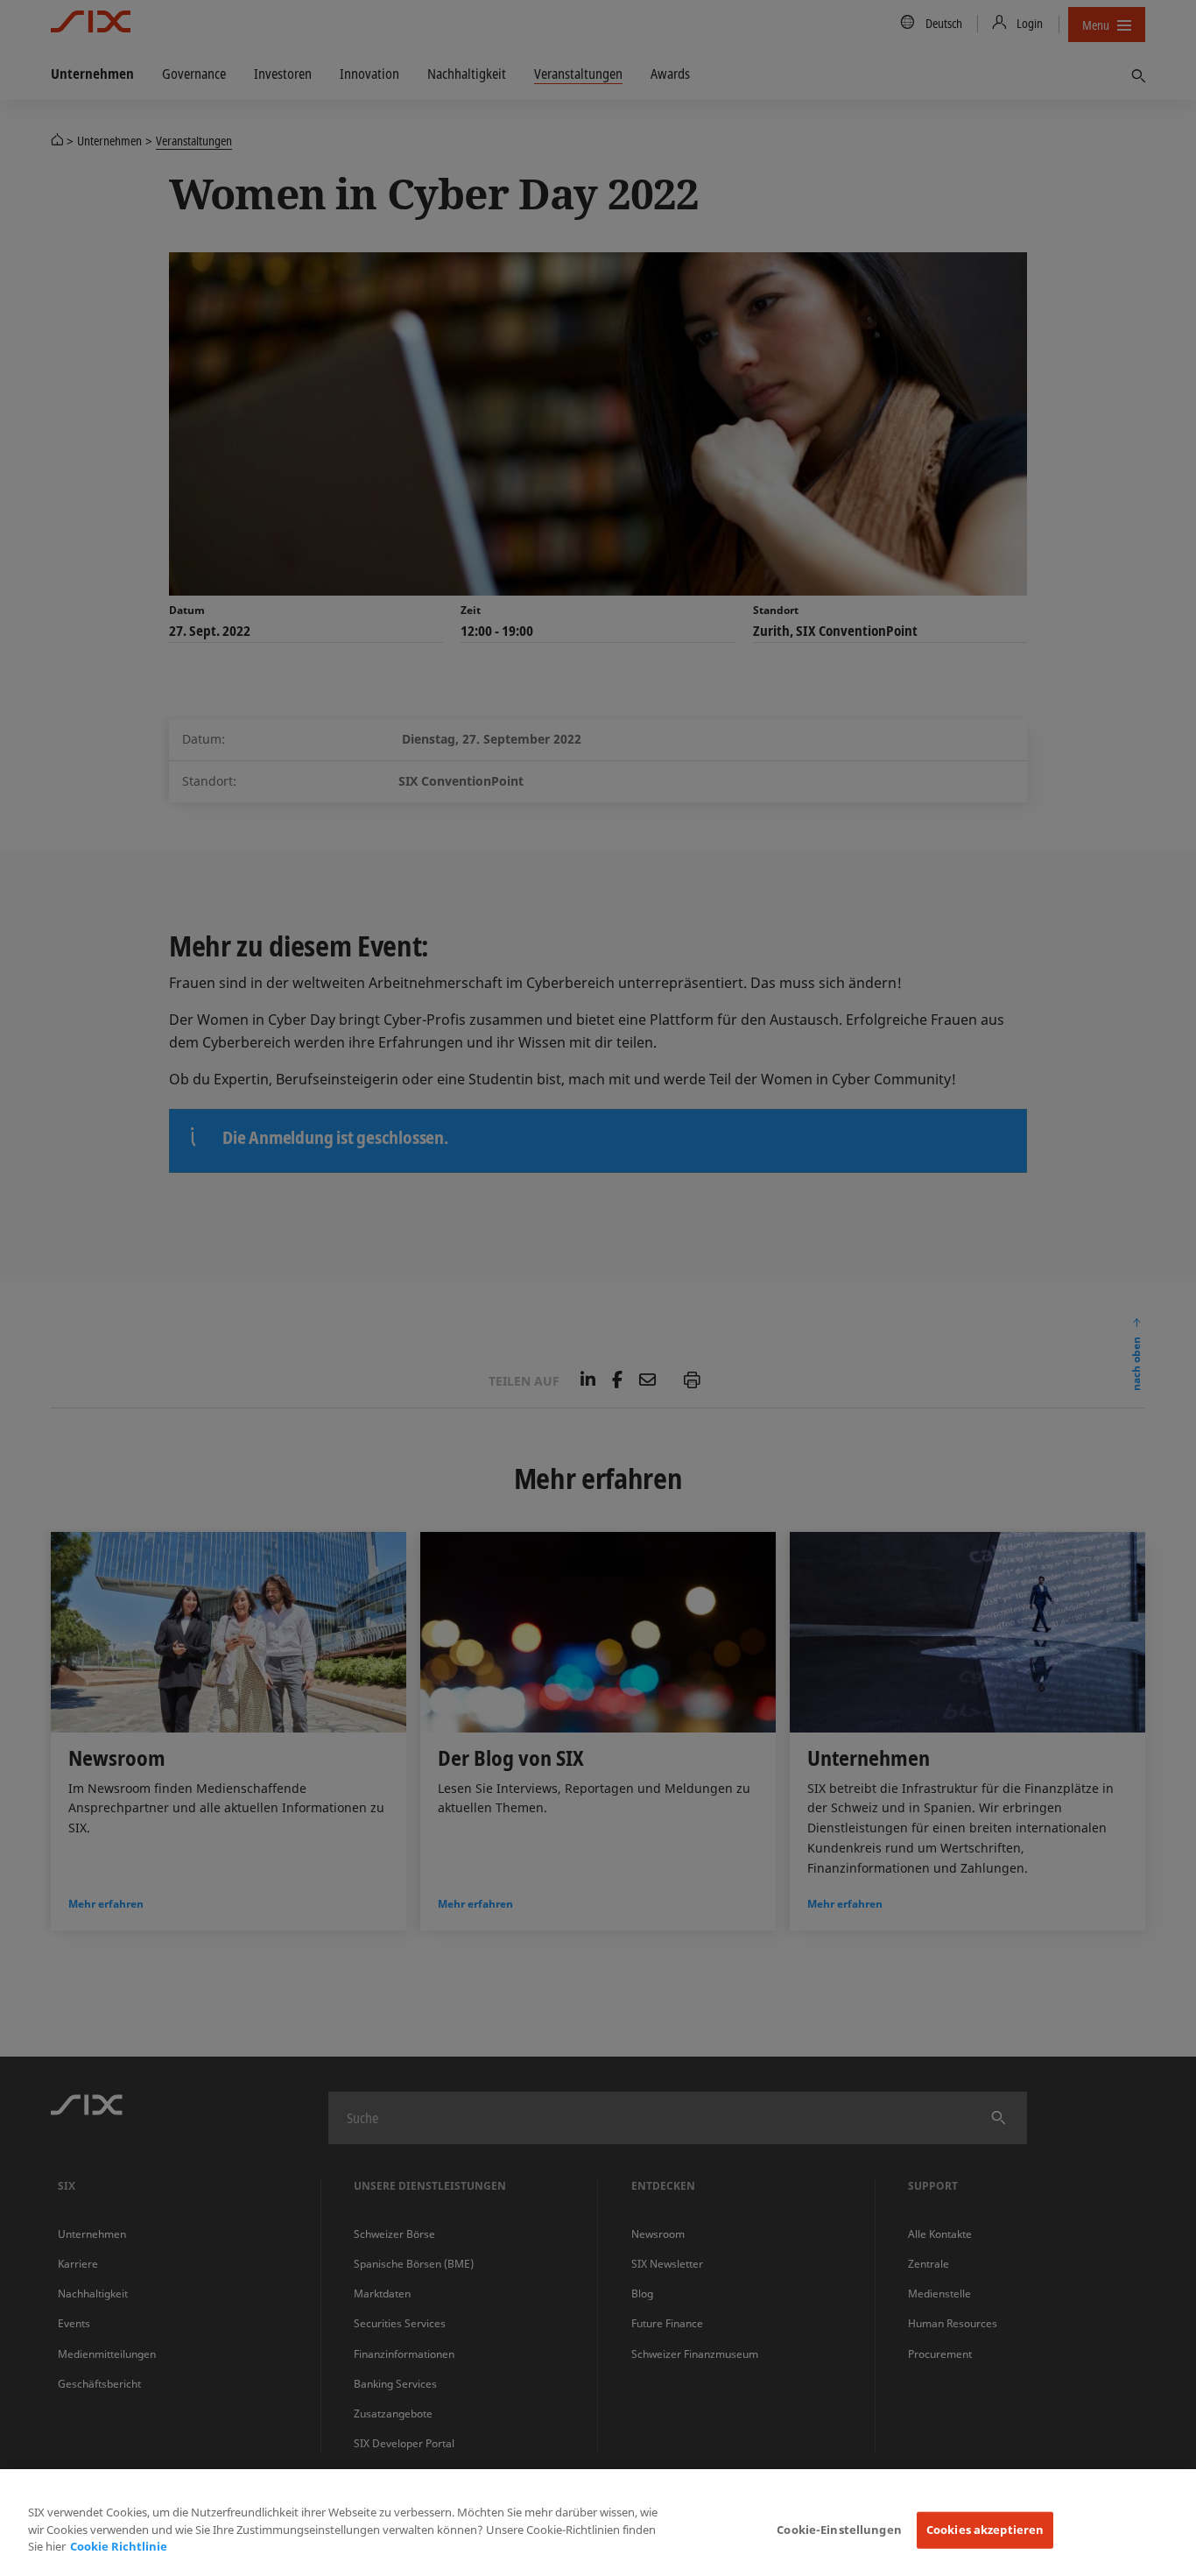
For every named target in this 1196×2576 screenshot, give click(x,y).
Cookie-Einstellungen (839, 2530)
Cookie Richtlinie (119, 2546)
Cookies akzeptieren (985, 2530)
